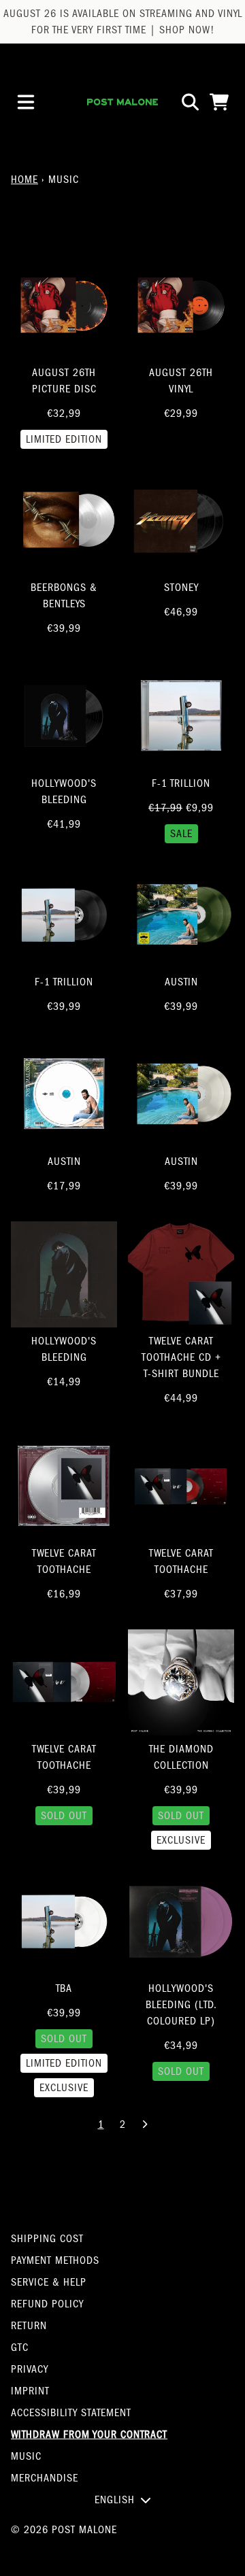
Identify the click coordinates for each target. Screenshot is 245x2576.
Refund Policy (47, 2304)
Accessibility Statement (71, 2413)
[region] (122, 22)
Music (26, 2456)
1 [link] (101, 2124)
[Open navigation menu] (26, 102)
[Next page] (144, 2124)
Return (29, 2326)
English (115, 2500)
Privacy (30, 2369)
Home (24, 180)
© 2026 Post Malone (64, 2530)
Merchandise (45, 2478)
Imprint (30, 2391)
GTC (20, 2348)
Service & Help (49, 2282)
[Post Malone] (122, 102)
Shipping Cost (47, 2239)
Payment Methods (55, 2260)
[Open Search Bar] (189, 102)
